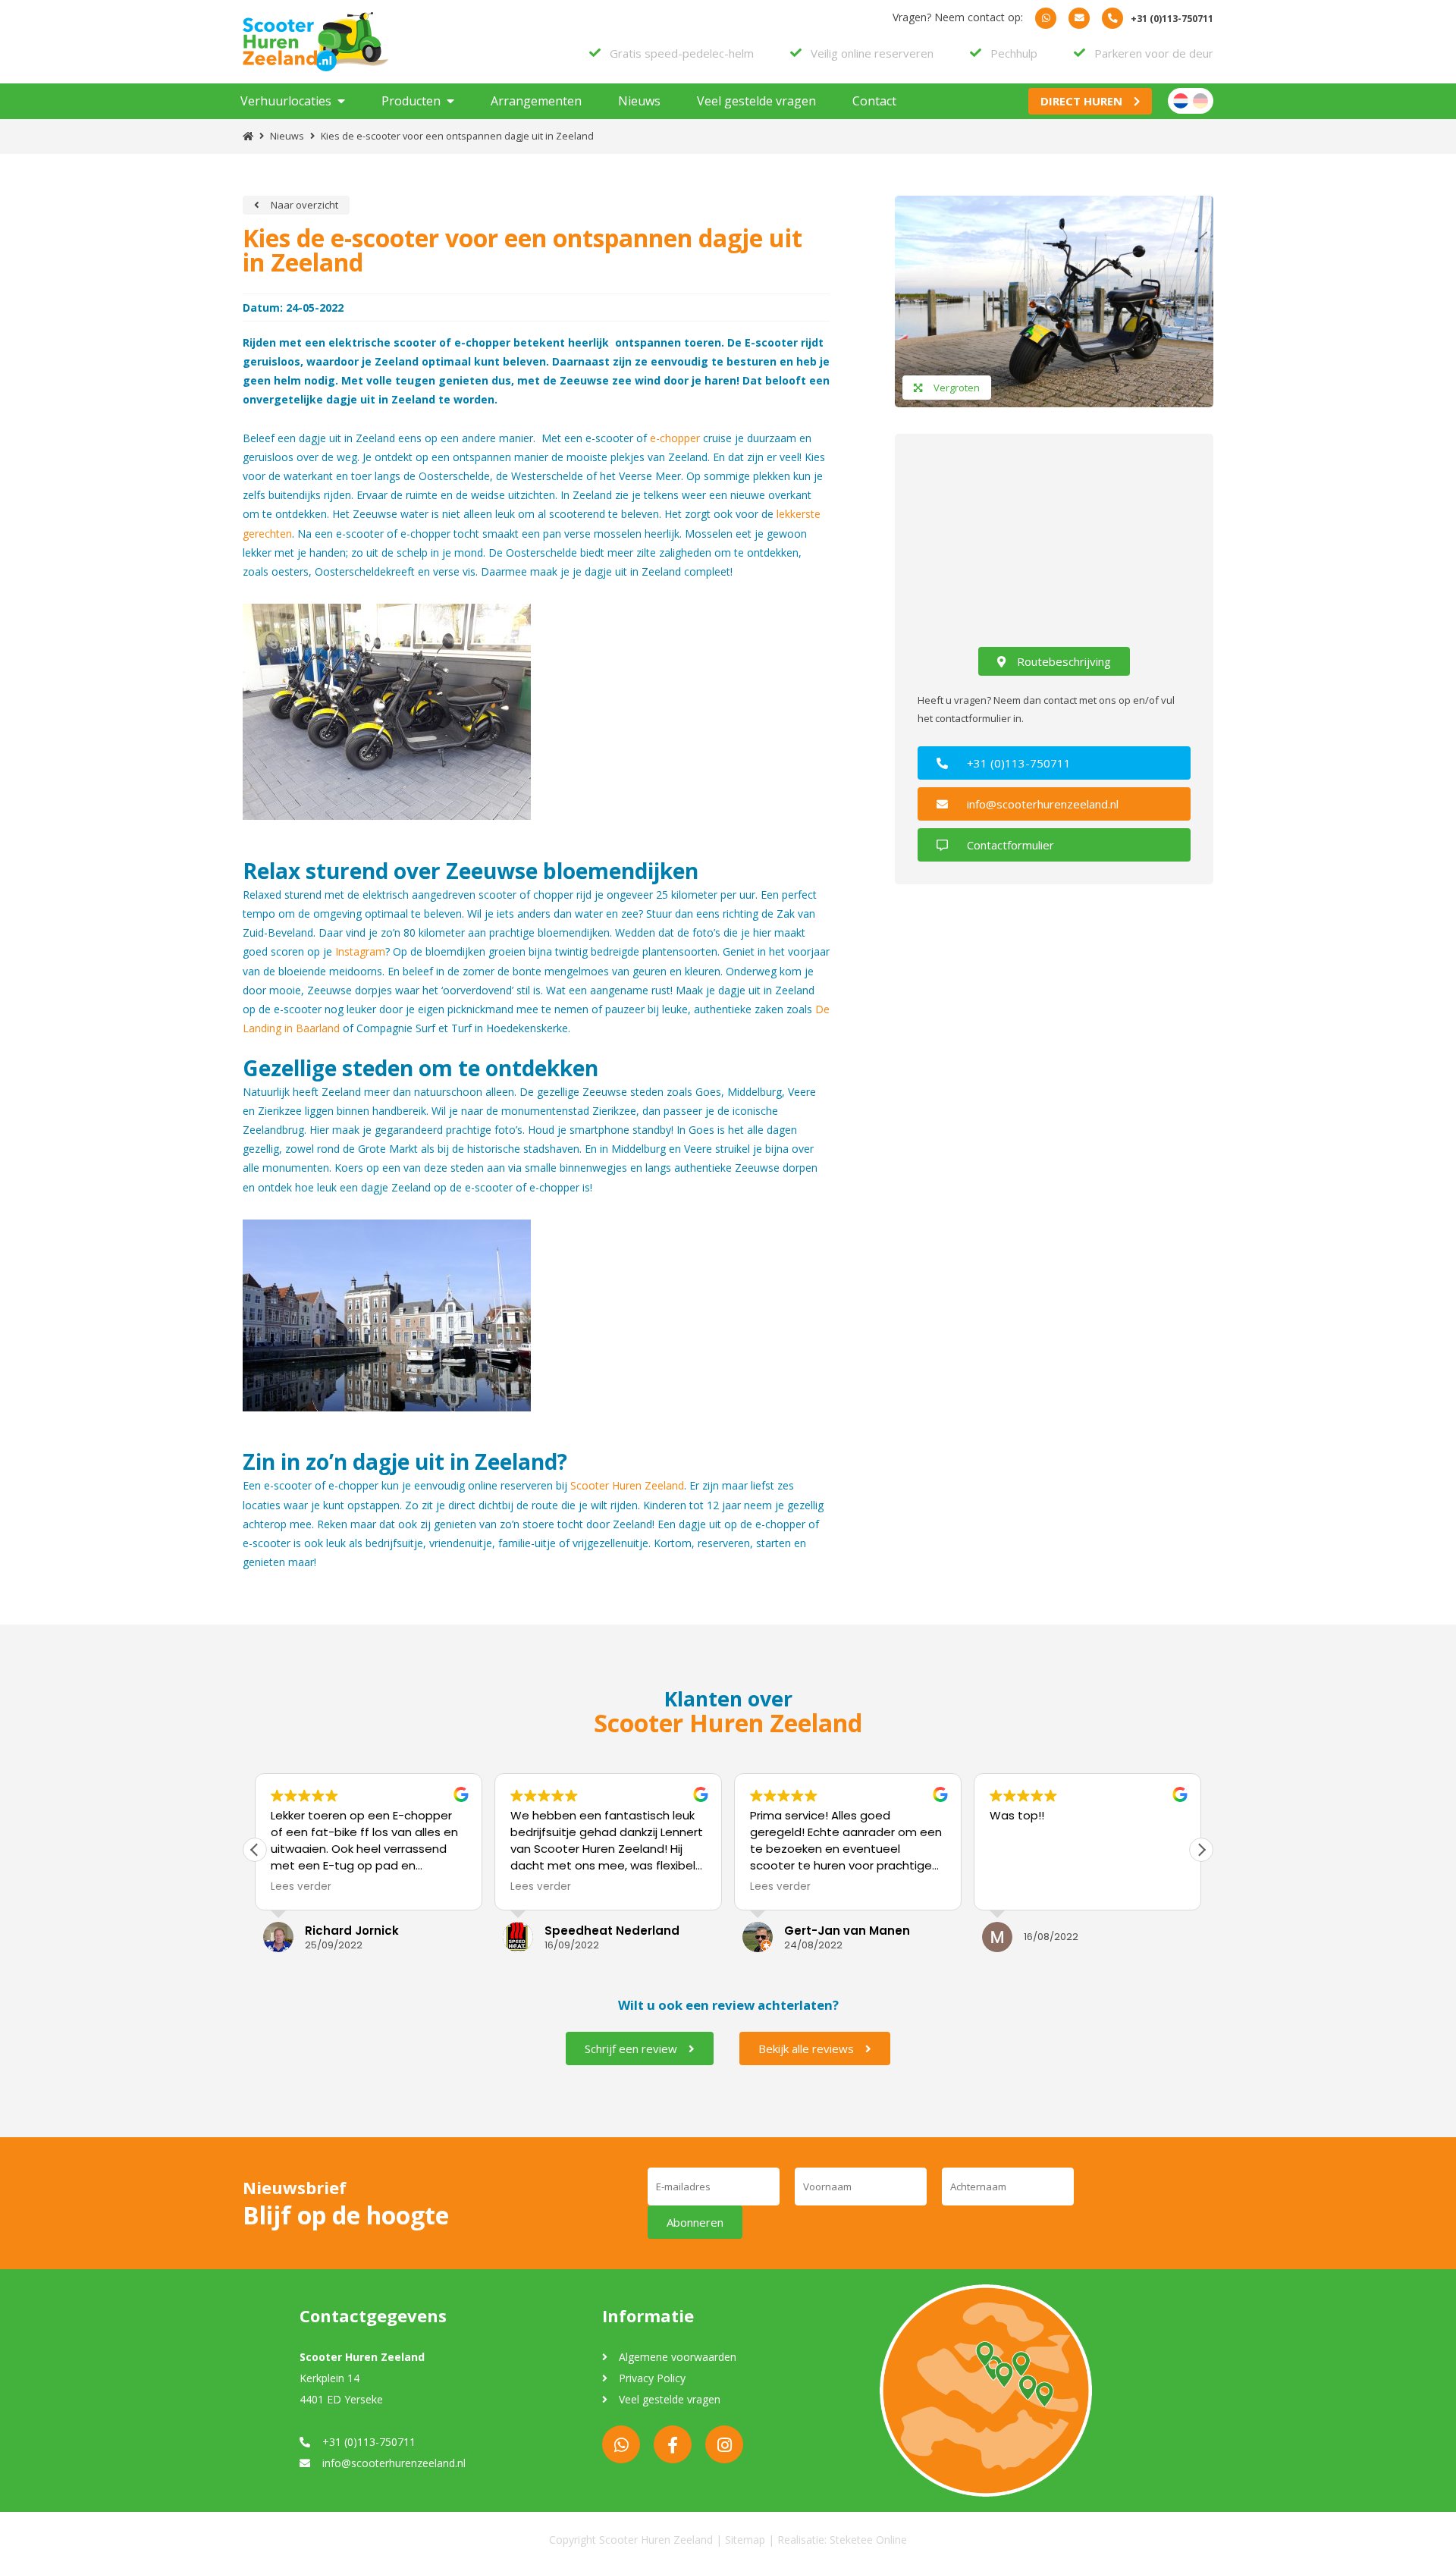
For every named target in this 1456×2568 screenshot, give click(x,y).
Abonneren (695, 2222)
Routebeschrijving (1064, 661)
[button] (1201, 1850)
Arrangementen (536, 101)
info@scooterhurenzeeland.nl (1043, 804)
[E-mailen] (1079, 18)
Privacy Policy (652, 2378)
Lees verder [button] (301, 1887)
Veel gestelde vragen (756, 101)
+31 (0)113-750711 (1019, 763)
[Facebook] (673, 2444)
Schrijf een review (631, 2048)
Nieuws (639, 101)
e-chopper (675, 438)
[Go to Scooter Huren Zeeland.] (248, 136)
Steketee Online (868, 2540)
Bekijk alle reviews (806, 2048)
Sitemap (745, 2540)
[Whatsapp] (1046, 18)
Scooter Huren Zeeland (627, 1485)
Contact (874, 101)
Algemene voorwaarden (678, 2357)
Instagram (360, 951)
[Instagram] (724, 2444)
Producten (411, 101)
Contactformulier (1010, 845)
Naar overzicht (304, 205)
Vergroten (957, 388)
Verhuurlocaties (286, 101)
